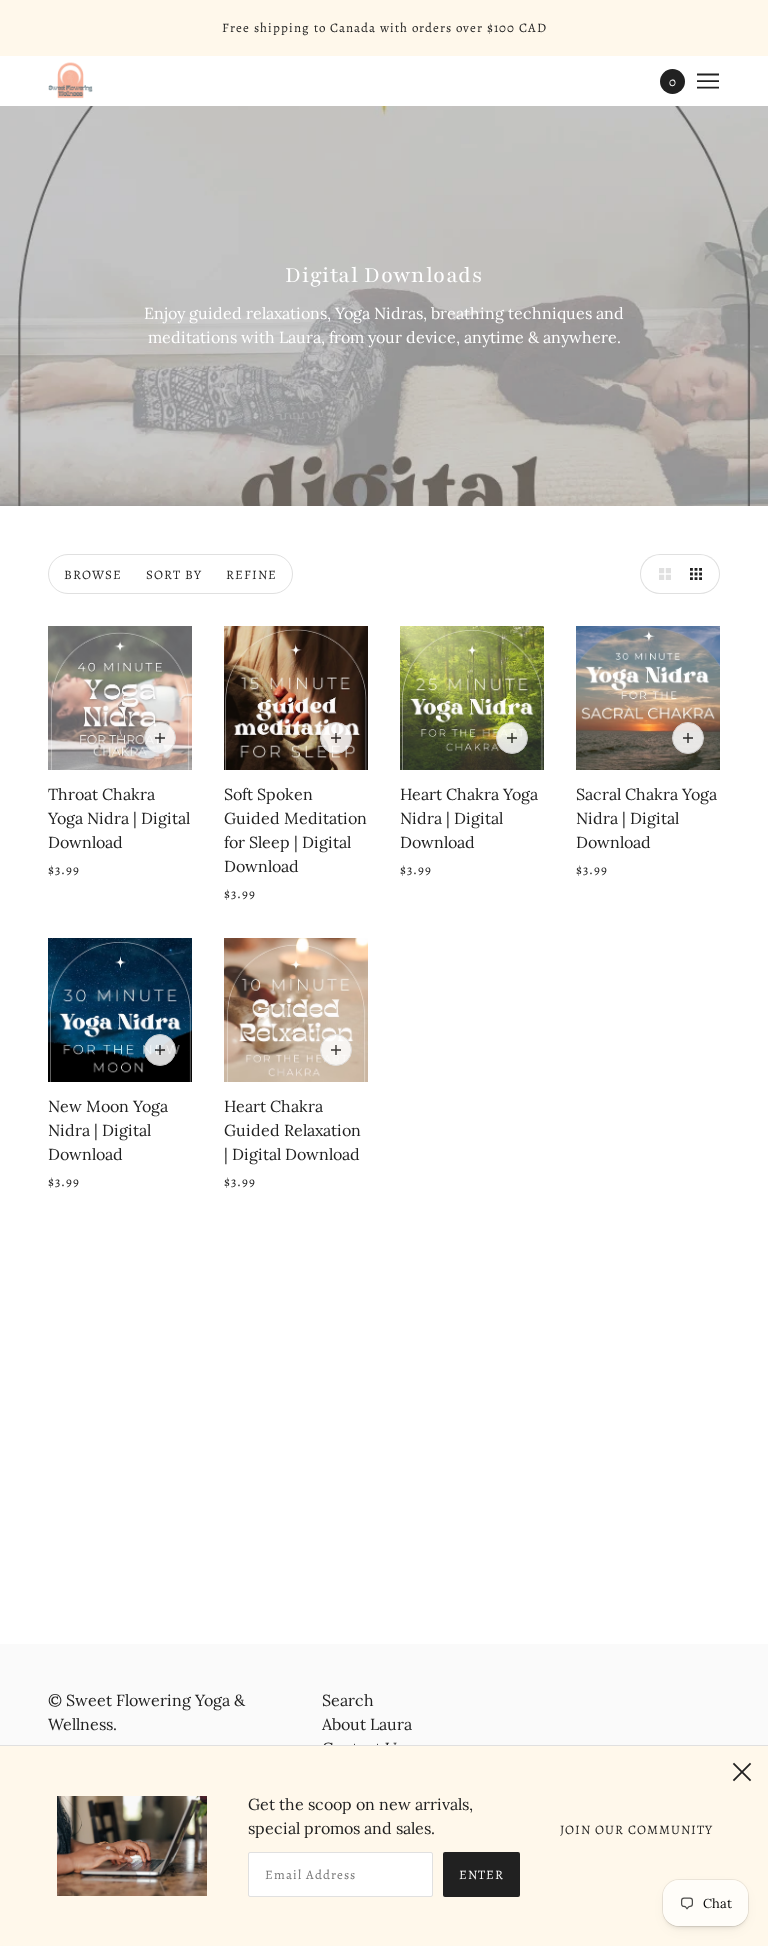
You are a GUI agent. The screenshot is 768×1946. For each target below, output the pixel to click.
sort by (174, 574)
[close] (742, 1772)
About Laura (367, 1724)
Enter (481, 1874)
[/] (70, 81)
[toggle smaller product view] (700, 574)
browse (93, 574)
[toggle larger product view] (660, 574)
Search (348, 1700)
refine (251, 574)
